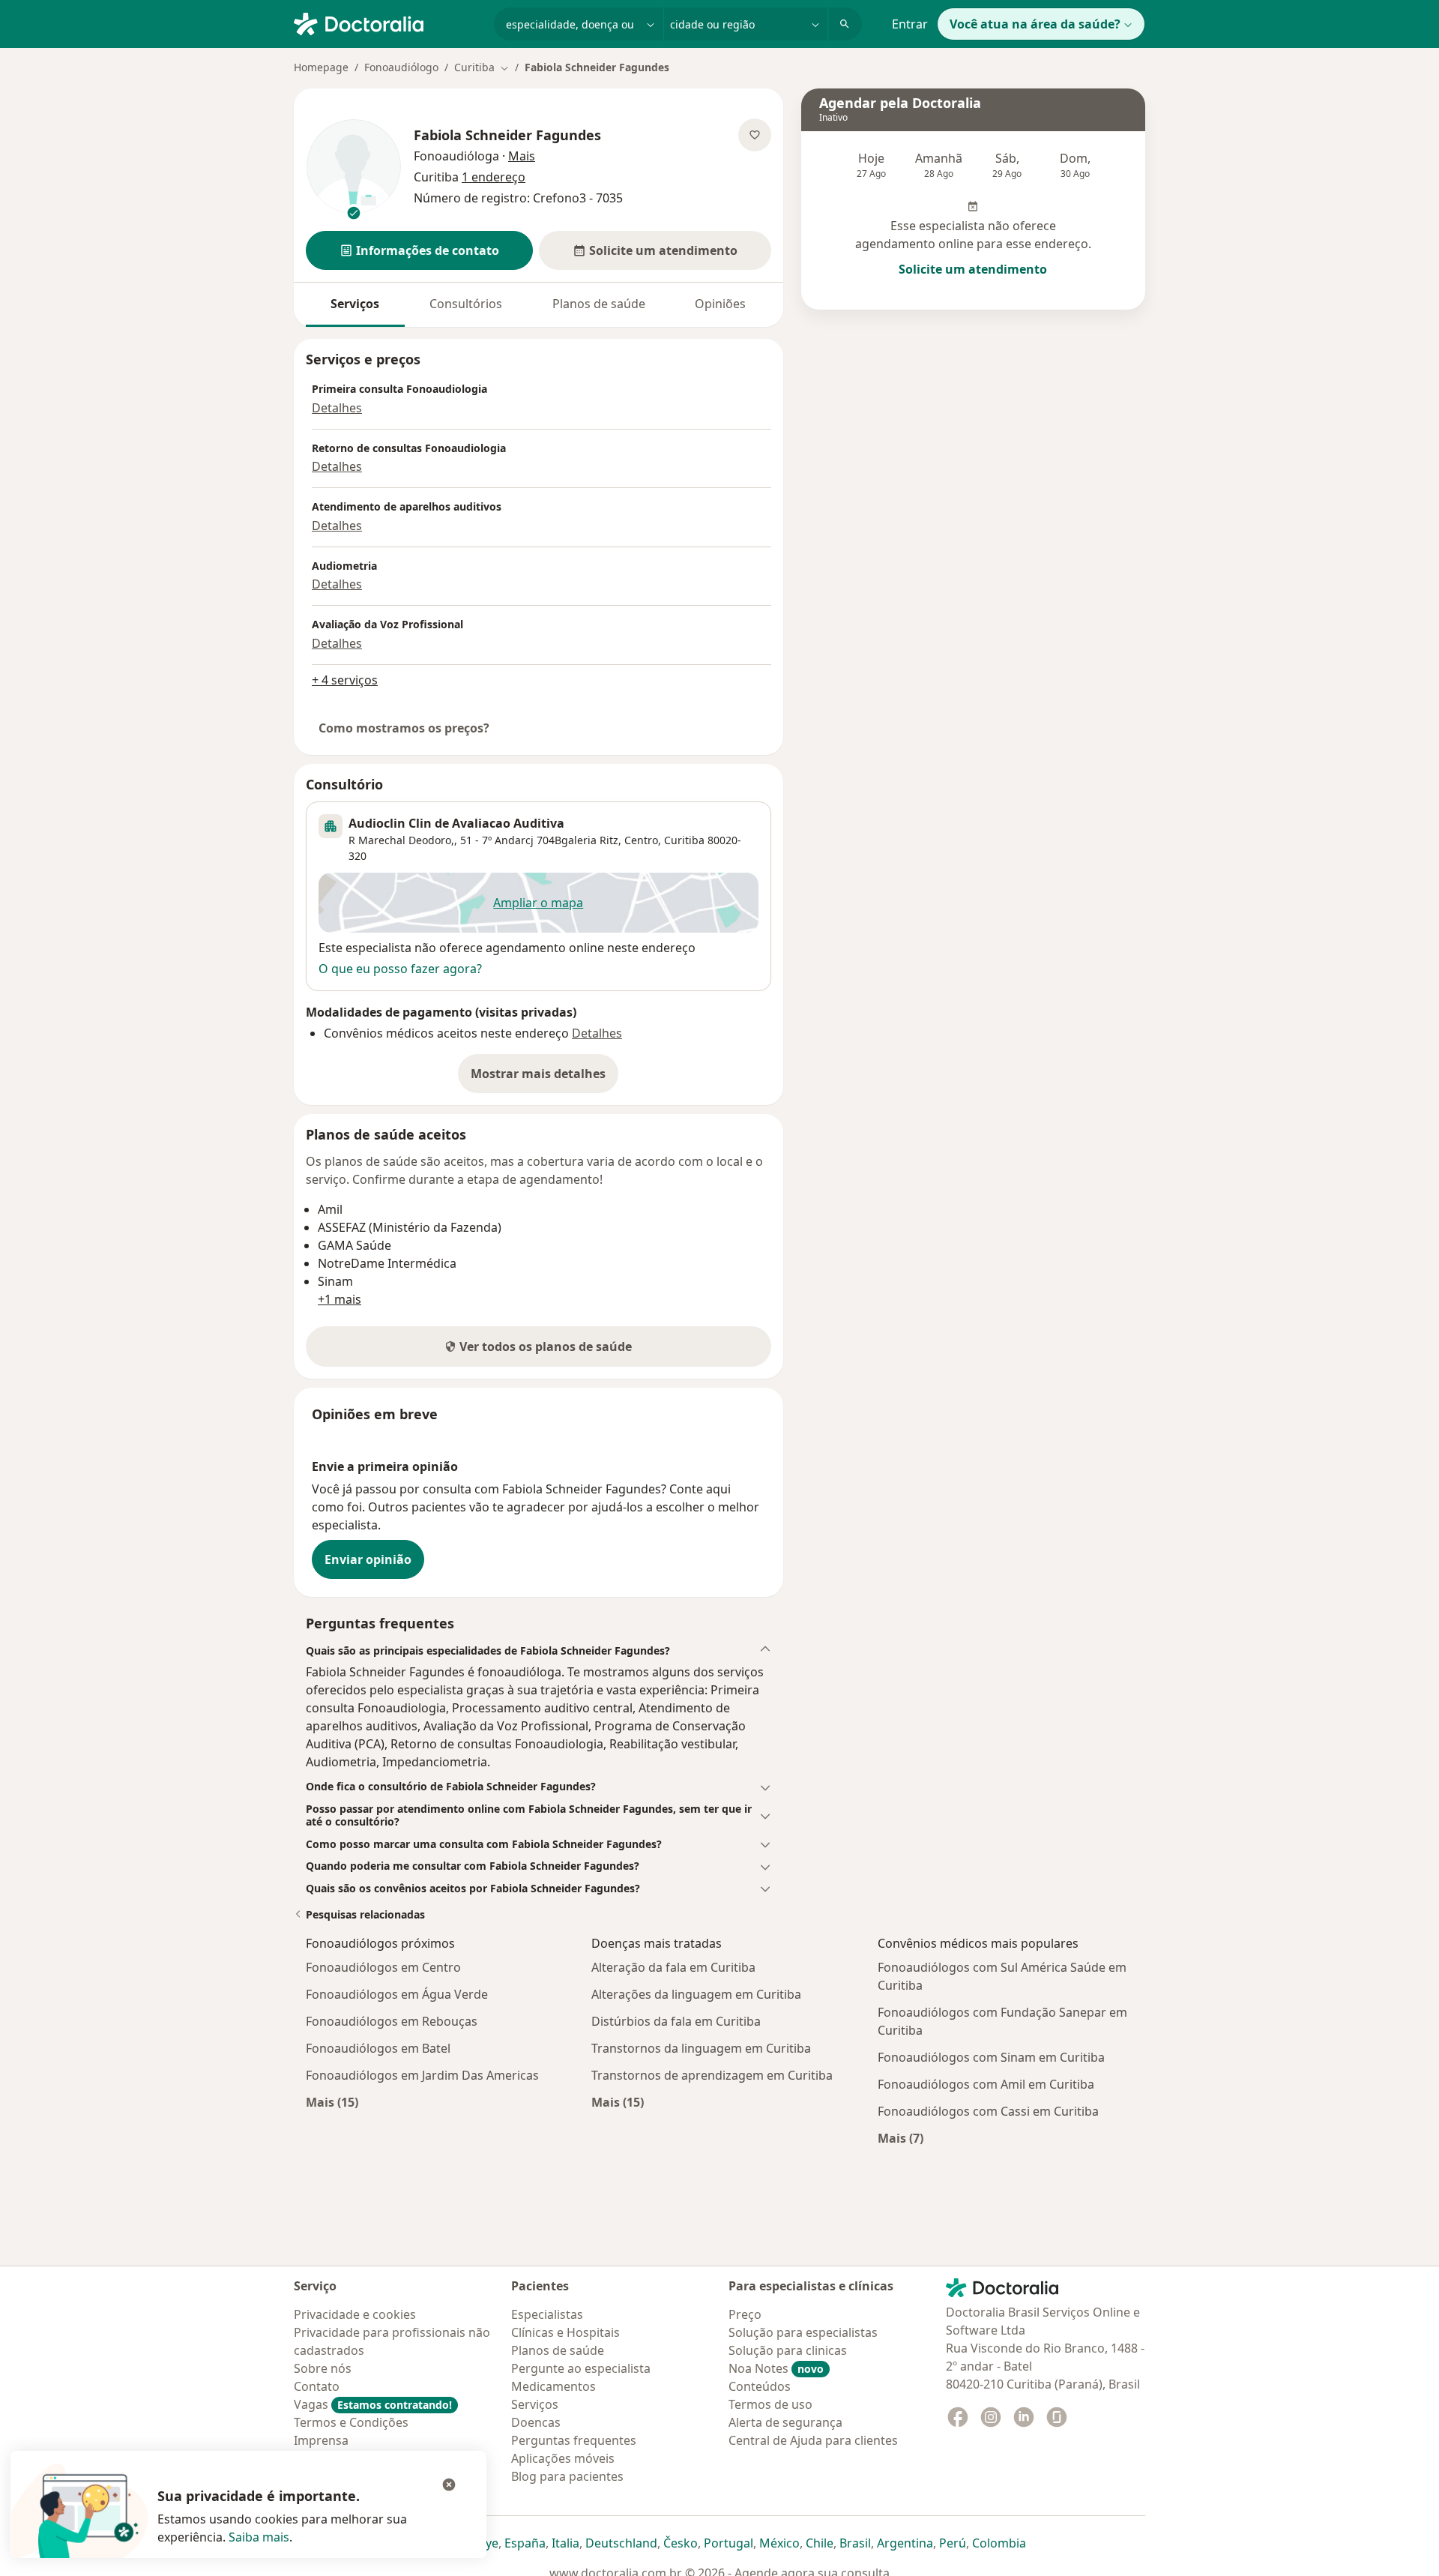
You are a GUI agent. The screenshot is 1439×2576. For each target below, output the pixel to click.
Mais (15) (332, 2102)
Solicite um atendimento (973, 269)
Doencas (536, 2422)
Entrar (910, 24)
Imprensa (321, 2440)
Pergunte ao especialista (581, 2368)
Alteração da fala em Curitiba (673, 1967)
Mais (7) (900, 2138)
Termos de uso (770, 2404)
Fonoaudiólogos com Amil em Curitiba (986, 2084)
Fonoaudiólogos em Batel (378, 2048)
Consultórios (466, 304)
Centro (641, 840)
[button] (419, 250)
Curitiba (684, 840)
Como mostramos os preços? (404, 728)
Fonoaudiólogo (401, 67)
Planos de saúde (599, 304)
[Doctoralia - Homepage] (388, 22)
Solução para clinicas (788, 2350)
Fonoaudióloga (456, 156)
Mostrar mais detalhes (544, 1078)
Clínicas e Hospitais (565, 2332)
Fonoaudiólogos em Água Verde (397, 1994)
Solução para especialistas (803, 2332)
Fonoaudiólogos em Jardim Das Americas (422, 2075)
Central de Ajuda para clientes (813, 2440)
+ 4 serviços (345, 680)
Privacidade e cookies (355, 2314)
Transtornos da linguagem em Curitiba (701, 2048)
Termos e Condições (351, 2422)
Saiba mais (259, 2537)
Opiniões (720, 304)
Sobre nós (323, 2368)
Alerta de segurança (785, 2422)
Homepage (321, 67)
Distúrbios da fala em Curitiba (676, 2021)
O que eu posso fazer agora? (400, 969)
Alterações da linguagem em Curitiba (696, 1994)
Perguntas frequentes (574, 2440)
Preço (745, 2314)
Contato (317, 2386)
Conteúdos (760, 2386)
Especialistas (547, 2314)
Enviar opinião (368, 1559)
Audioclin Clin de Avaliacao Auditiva (456, 823)
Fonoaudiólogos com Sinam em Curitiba (991, 2057)
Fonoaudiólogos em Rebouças (392, 2021)
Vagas (373, 2404)
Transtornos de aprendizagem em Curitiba (712, 2075)
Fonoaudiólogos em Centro (383, 1967)
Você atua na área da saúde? (1035, 24)
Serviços (355, 304)
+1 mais (340, 1299)
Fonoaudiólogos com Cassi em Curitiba (988, 2111)
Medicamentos (553, 2386)
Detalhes (337, 408)
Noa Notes (776, 2368)
